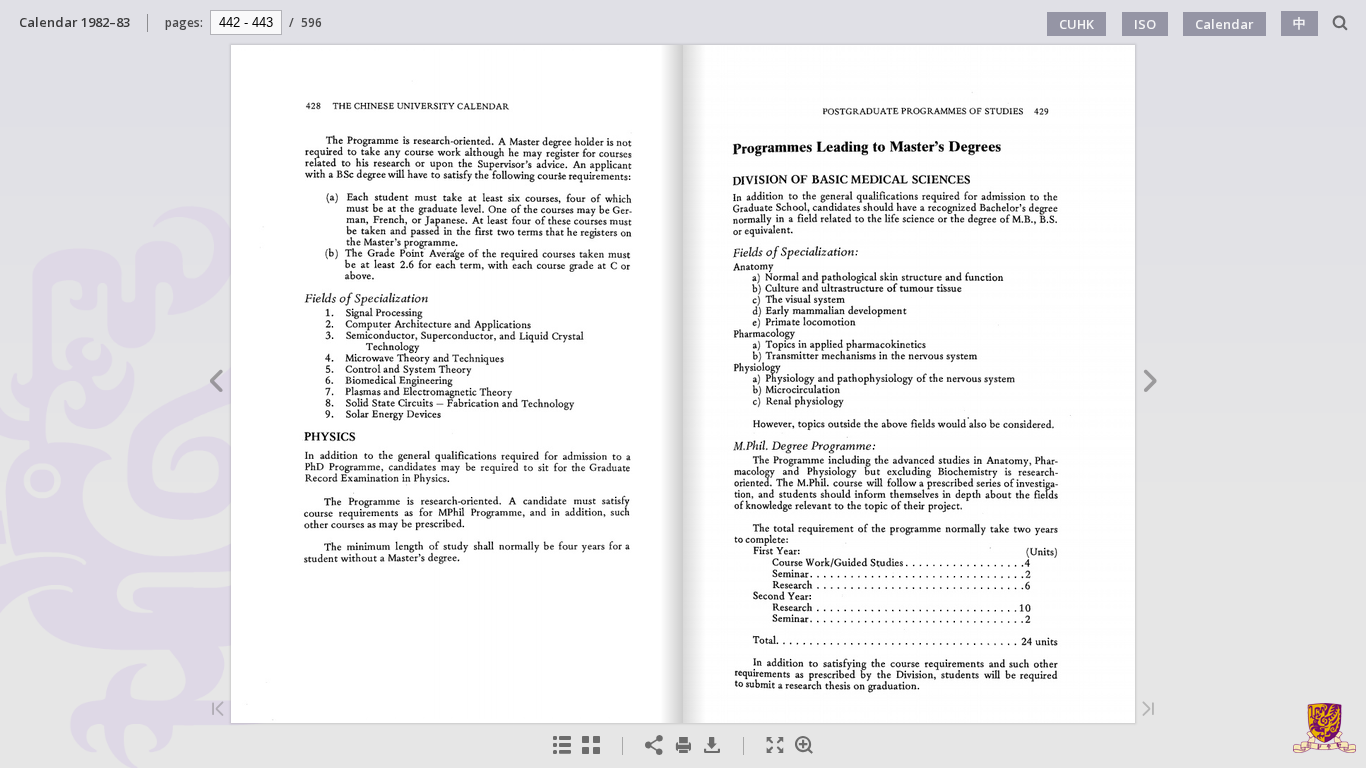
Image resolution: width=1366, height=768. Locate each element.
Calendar (1224, 24)
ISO (1145, 24)
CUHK (1076, 24)
